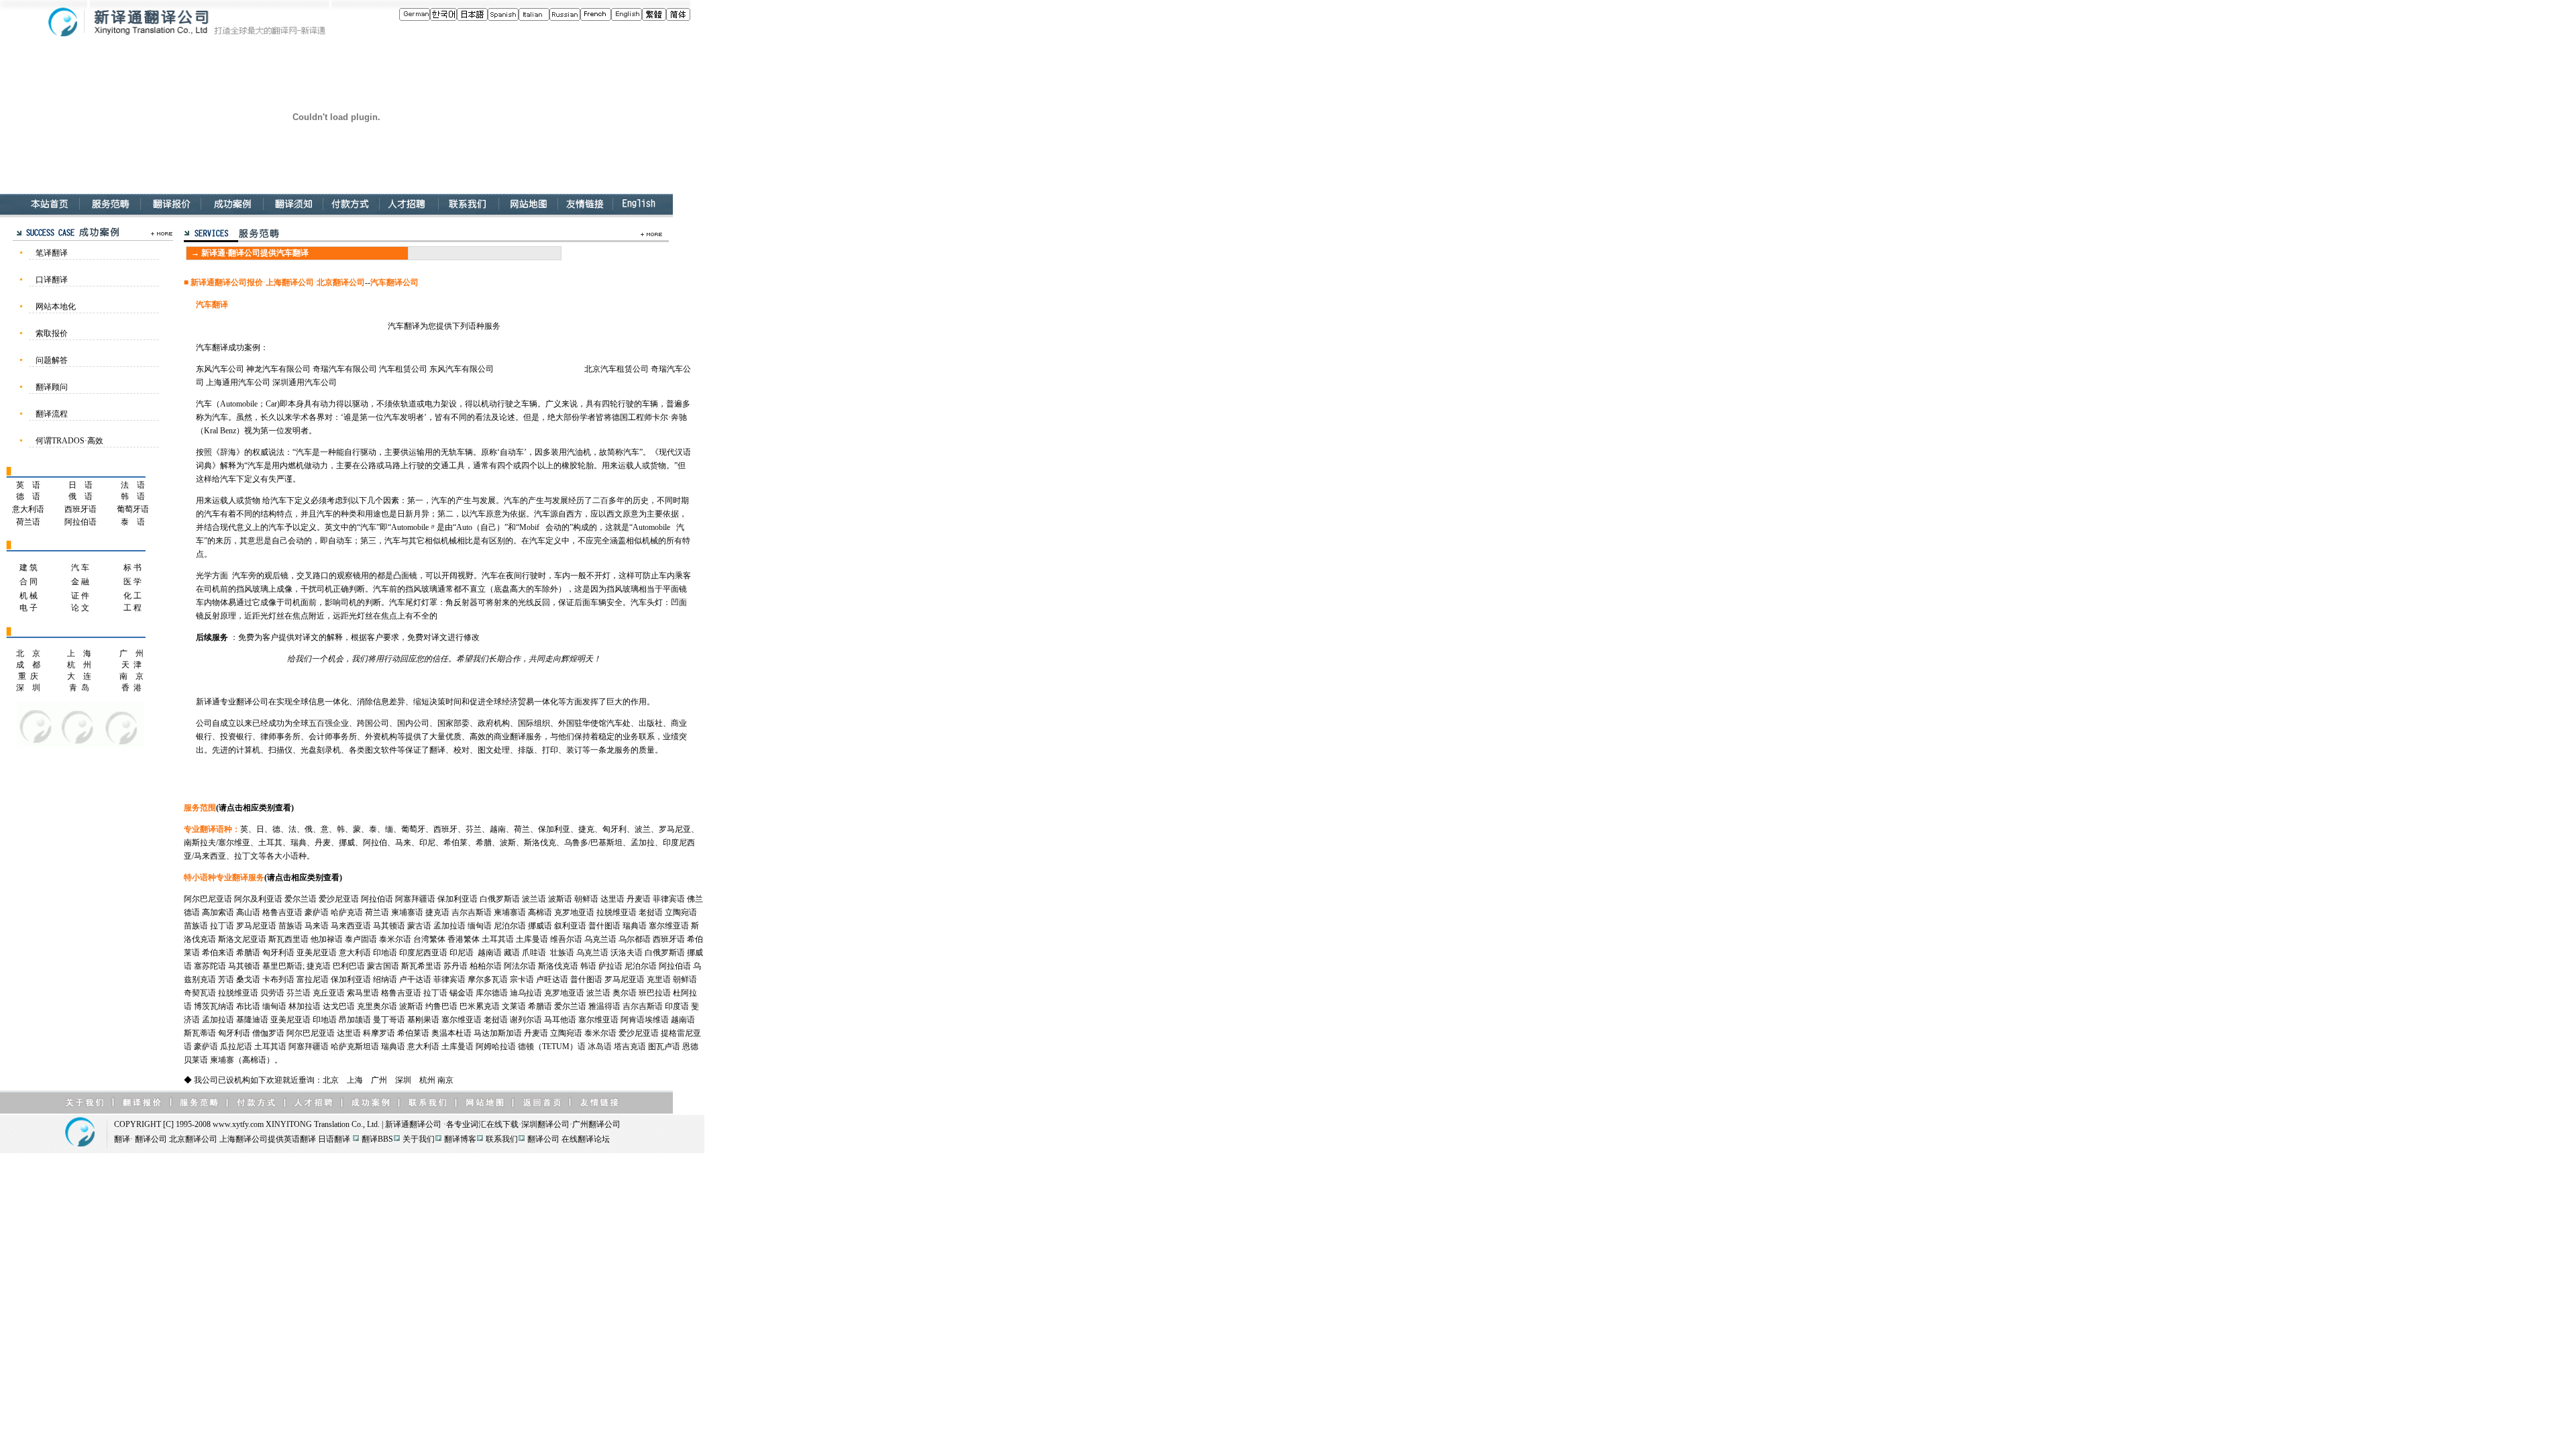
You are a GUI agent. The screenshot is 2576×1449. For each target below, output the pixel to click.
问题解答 (52, 360)
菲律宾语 (669, 899)
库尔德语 (492, 993)
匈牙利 (614, 829)
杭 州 (79, 665)
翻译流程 (52, 414)
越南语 (490, 953)
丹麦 (323, 843)
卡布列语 (278, 979)
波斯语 (560, 899)
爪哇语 (534, 953)
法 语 (133, 485)
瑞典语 (635, 926)
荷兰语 (28, 522)
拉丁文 (246, 856)
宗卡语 (522, 979)
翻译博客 (460, 1139)
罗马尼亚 (675, 829)
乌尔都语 (635, 939)
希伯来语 (218, 953)
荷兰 (522, 829)
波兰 (643, 829)
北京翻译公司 (193, 1139)
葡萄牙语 (133, 509)
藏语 (512, 953)
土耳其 (270, 843)
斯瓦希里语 (421, 966)
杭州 (427, 1080)
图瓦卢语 (664, 1046)
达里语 (612, 899)
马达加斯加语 (498, 1033)
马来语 (317, 926)
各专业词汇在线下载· (484, 1124)
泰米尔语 (395, 939)
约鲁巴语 (441, 1006)
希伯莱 (455, 843)
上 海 (79, 653)
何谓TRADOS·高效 (69, 441)
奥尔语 (625, 993)
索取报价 (52, 333)
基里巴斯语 (282, 966)
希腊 (484, 843)
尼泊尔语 (510, 926)
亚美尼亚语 (317, 953)
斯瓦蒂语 (200, 1033)
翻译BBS (377, 1139)
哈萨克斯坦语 (355, 1046)
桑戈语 (248, 979)
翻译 (122, 1139)
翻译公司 (425, 1124)
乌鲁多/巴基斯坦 (593, 843)
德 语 (28, 496)
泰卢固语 (361, 939)
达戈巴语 (339, 1006)
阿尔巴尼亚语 (208, 899)
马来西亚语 (351, 926)
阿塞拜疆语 (415, 899)
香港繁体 (464, 939)
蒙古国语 (383, 966)
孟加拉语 (449, 926)
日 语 (80, 485)
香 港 (131, 688)
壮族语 (562, 953)
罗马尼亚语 (256, 926)
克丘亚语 (329, 993)
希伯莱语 (413, 1033)
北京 (331, 1080)
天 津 (131, 665)
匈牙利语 (278, 953)
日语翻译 (334, 1139)
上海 (355, 1080)
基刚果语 (423, 1020)
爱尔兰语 (301, 899)
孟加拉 (643, 843)
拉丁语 (222, 926)
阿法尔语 (520, 966)
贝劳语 (272, 993)
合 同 (29, 582)
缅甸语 (480, 926)
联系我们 (502, 1139)
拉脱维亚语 (616, 912)
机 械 (29, 596)
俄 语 (80, 496)
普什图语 (604, 926)
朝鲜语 (586, 899)
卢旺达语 (552, 979)
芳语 (226, 979)
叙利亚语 (570, 926)
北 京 (28, 653)
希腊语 (248, 953)
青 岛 (79, 688)
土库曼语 (532, 939)
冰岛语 (600, 1046)
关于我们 (419, 1139)
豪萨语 (317, 912)
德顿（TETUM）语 (552, 1046)
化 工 (132, 596)
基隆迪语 (252, 1020)
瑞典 (299, 843)
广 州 (131, 653)
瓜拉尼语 (236, 1046)
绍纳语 (385, 979)
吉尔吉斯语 (472, 912)
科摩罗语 (379, 1033)
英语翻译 (300, 1139)
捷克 (586, 829)
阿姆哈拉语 (496, 1046)
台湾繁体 (429, 939)
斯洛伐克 (540, 843)
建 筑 (29, 568)
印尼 (427, 843)
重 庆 (28, 676)
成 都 (28, 665)
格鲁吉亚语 (282, 912)
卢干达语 (415, 979)
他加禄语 (327, 939)
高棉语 (540, 912)
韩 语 (133, 496)
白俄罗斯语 (500, 899)
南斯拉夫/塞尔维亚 (217, 843)
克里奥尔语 (377, 1006)
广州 (379, 1080)
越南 (498, 829)
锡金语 (462, 993)
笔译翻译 (52, 253)
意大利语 (28, 509)
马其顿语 (389, 926)
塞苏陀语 (210, 966)
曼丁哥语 (389, 1020)
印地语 (385, 953)
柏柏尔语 (486, 966)
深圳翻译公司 (545, 1124)
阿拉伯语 (80, 522)
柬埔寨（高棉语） (242, 1060)
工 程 (132, 608)
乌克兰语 (600, 939)
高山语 (248, 912)
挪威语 (540, 926)
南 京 (131, 676)
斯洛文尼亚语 (242, 939)
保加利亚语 (458, 899)
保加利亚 (554, 829)
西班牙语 (80, 509)
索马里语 (363, 993)
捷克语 (437, 912)
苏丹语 (455, 966)
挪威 (347, 843)
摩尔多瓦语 (488, 979)
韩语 (588, 966)
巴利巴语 (349, 966)
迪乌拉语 (526, 993)
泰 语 (133, 522)
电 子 (29, 608)
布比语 (248, 1006)
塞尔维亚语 (669, 926)
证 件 (80, 596)
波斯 (508, 843)
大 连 (79, 676)
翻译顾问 (52, 387)
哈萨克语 (347, 912)
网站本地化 (56, 307)
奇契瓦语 (200, 993)
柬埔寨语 (407, 912)
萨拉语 (610, 966)
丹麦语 (639, 899)
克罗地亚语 (574, 912)
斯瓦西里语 (288, 939)
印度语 (677, 1006)
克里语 (659, 979)
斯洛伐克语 (558, 966)
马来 (403, 843)
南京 (445, 1080)
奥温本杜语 (451, 1033)
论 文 (80, 608)
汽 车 (80, 568)
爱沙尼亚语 (339, 899)
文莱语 (514, 1006)
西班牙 (445, 829)
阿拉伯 (375, 843)
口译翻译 (52, 280)
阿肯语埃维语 (645, 1020)
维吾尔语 (566, 939)
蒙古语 (419, 926)
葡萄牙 (413, 829)
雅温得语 (604, 1006)
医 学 (132, 582)
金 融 (80, 582)
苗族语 (196, 926)
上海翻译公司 (244, 1139)
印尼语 (462, 953)
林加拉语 (305, 1006)
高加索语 (218, 912)
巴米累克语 (480, 1006)
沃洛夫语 (627, 953)
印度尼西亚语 (423, 953)
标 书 (132, 568)
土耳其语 (498, 939)
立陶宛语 (681, 912)
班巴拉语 (655, 993)
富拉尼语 (313, 979)
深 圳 (28, 688)
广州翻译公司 (596, 1124)
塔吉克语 (630, 1046)
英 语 (28, 485)
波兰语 (534, 899)
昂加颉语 (355, 1020)
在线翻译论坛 (586, 1139)
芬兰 (474, 829)
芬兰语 (299, 993)
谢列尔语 (526, 1020)
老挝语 (651, 912)
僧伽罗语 (268, 1033)
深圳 (403, 1080)
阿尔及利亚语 (258, 899)
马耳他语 (560, 1020)
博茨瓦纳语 (214, 1006)
